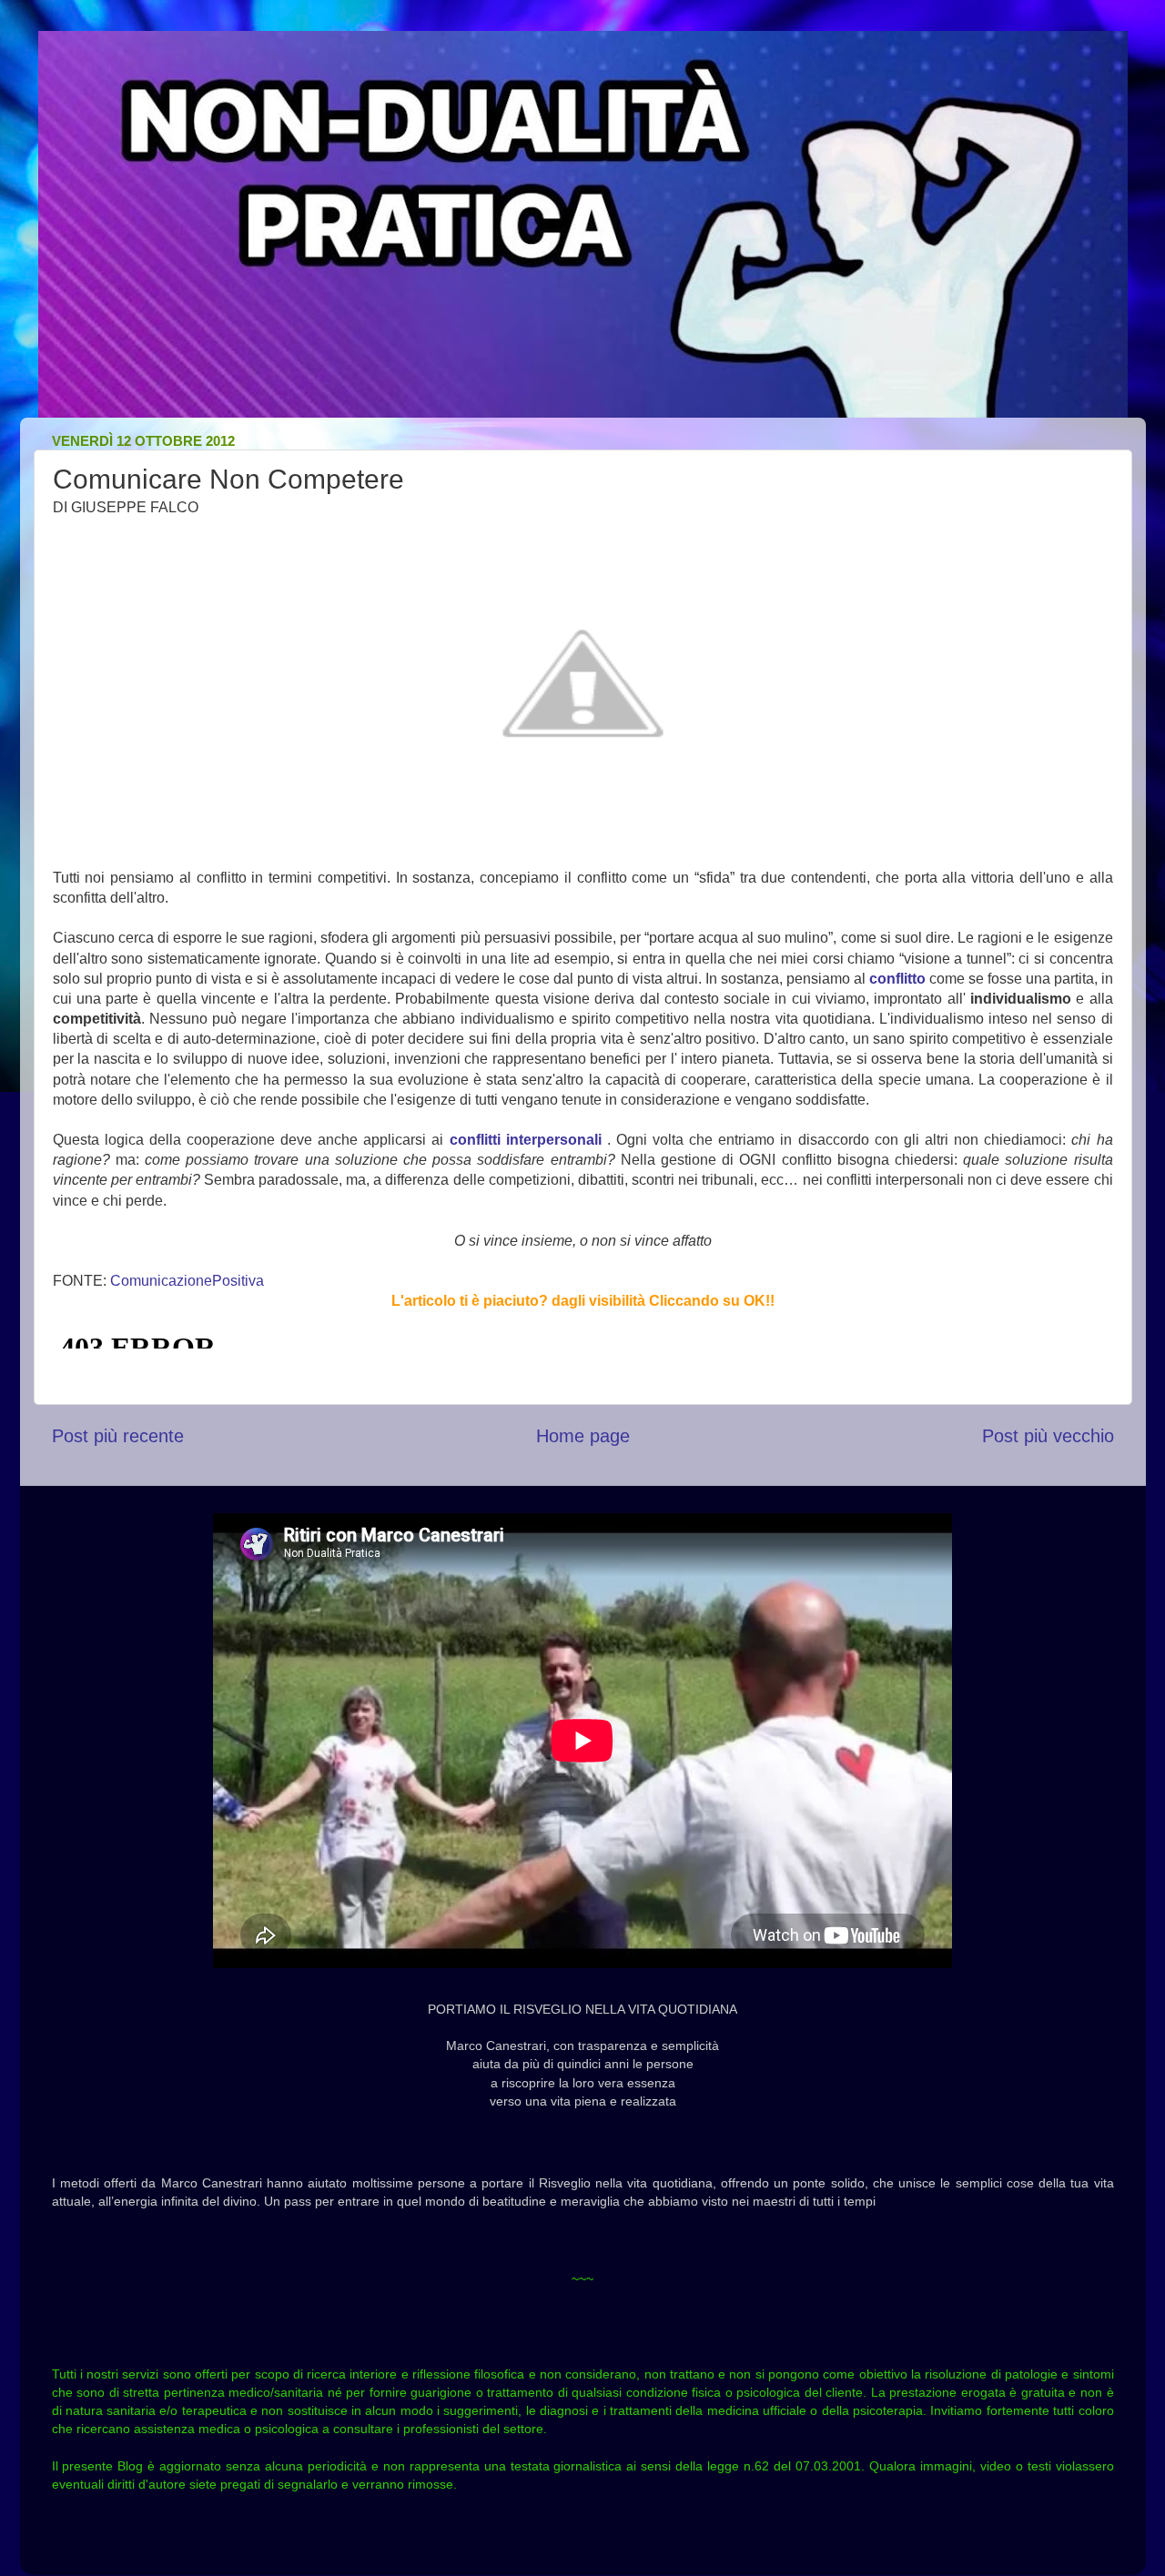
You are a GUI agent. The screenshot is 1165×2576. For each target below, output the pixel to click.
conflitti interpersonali (522, 1140)
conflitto (899, 979)
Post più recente (118, 1436)
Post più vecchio (1048, 1436)
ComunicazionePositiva (187, 1281)
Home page (583, 1436)
